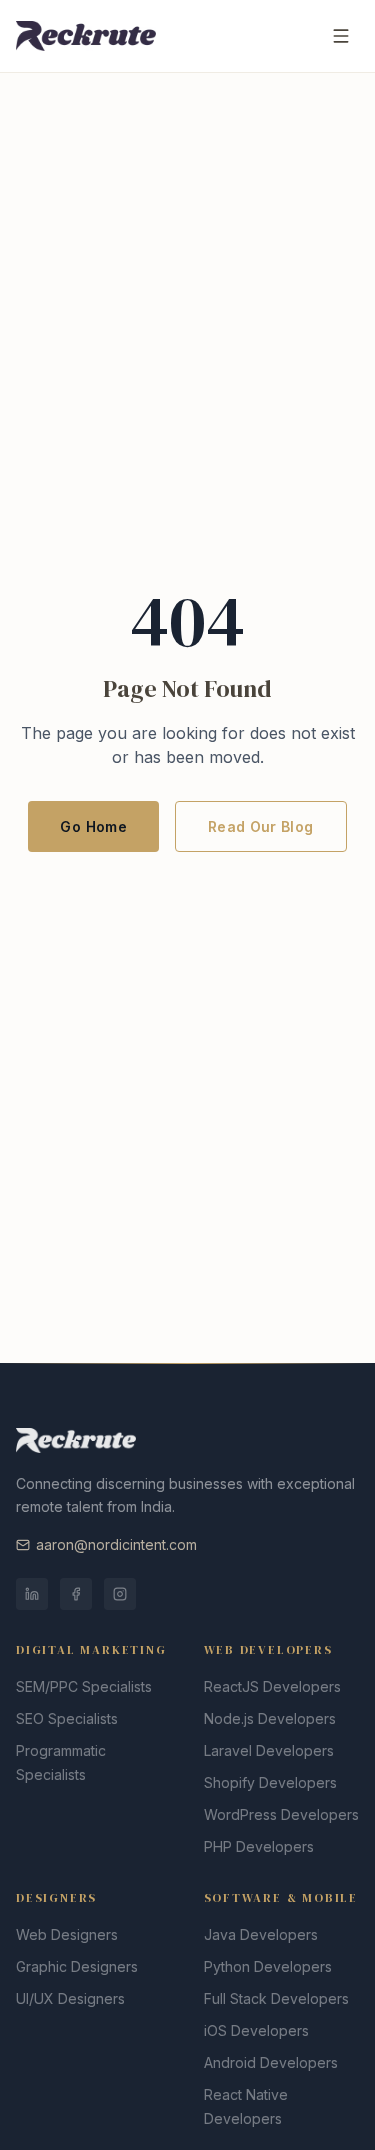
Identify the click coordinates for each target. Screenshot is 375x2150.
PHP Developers (259, 1846)
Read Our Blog (261, 826)
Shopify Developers (270, 1782)
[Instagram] (120, 1594)
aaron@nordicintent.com (116, 1544)
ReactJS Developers (272, 1686)
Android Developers (271, 2062)
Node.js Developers (270, 1718)
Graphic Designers (77, 1966)
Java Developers (261, 1934)
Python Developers (268, 1966)
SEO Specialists (67, 1718)
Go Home (93, 826)
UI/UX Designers (70, 1998)
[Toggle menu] (341, 36)
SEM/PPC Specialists (84, 1686)
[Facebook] (76, 1594)
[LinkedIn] (32, 1594)
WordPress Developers (281, 1814)
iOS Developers (256, 2030)
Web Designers (67, 1934)
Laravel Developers (269, 1750)
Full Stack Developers (276, 1998)
